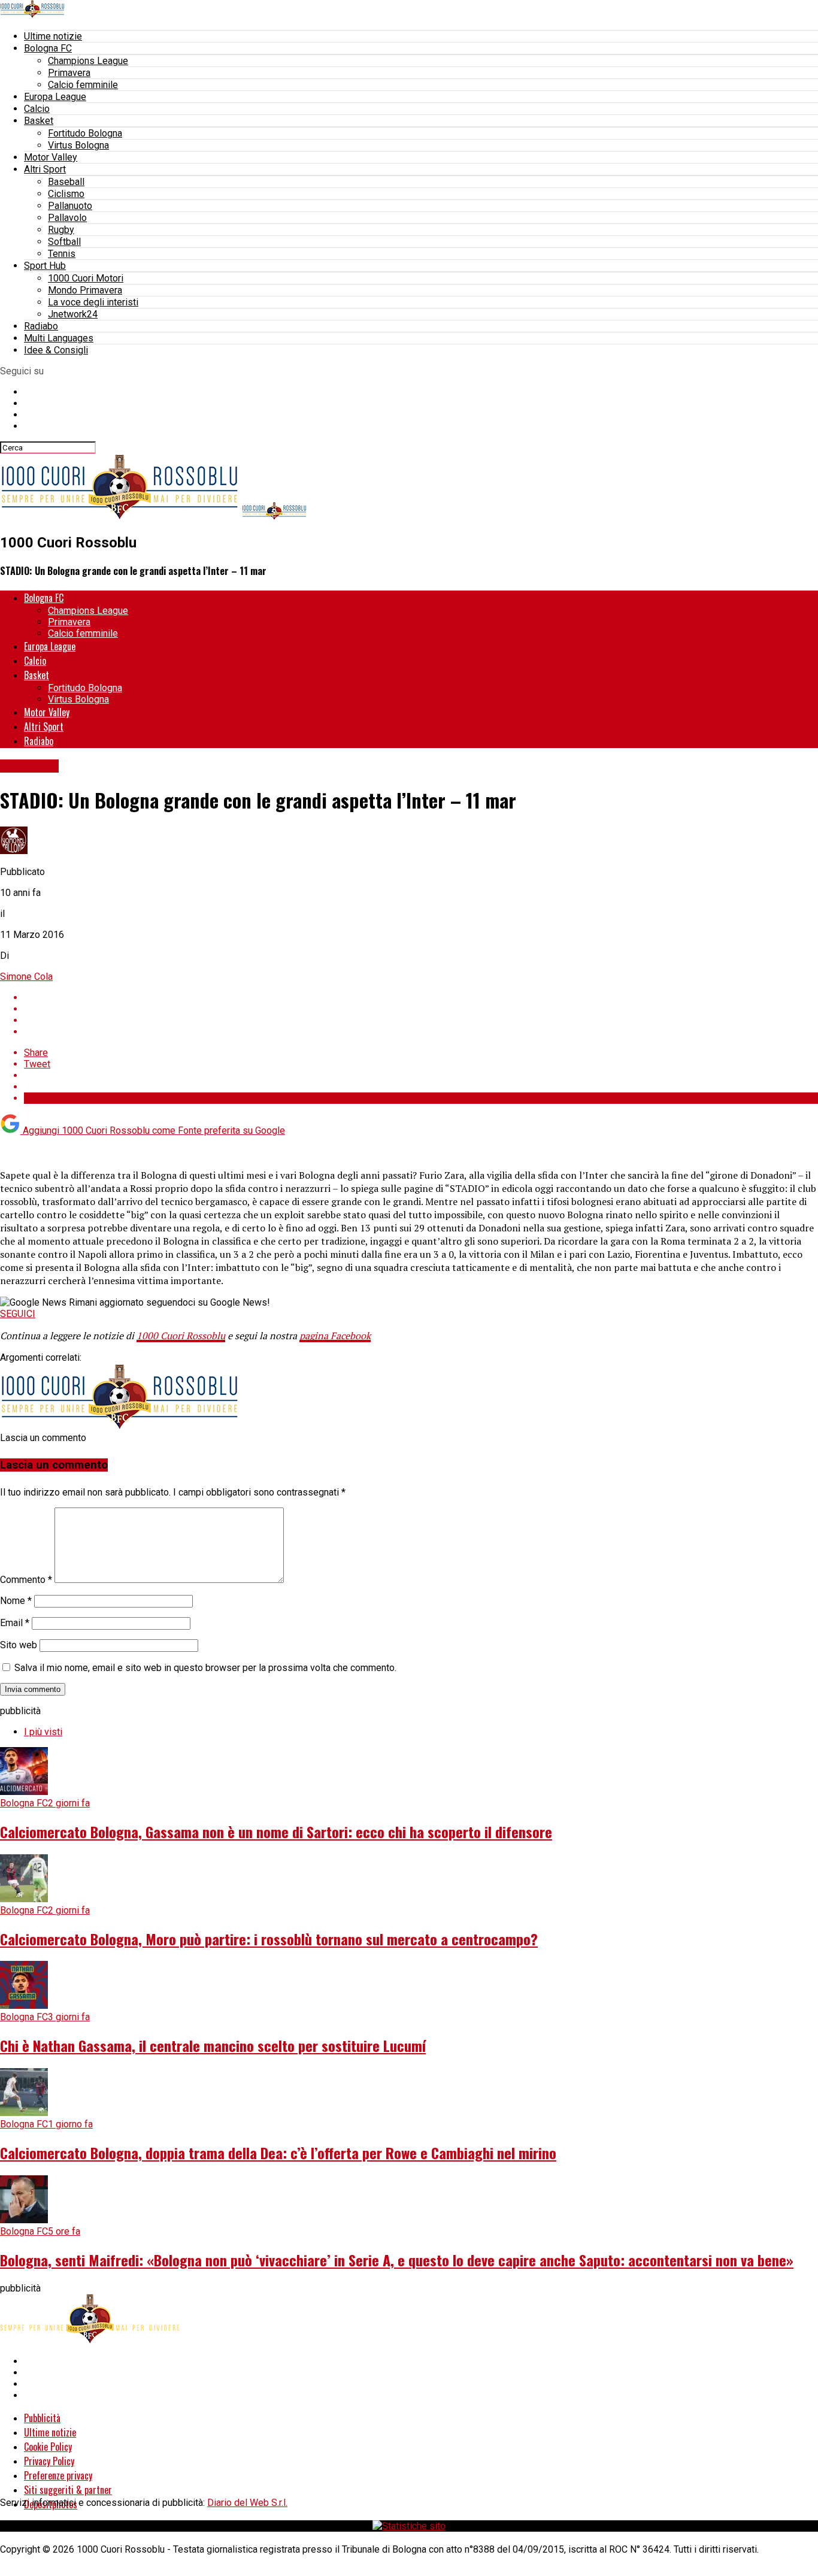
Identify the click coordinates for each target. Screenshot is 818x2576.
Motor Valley (51, 157)
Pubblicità (42, 2418)
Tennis (62, 254)
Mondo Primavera (85, 290)
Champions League (88, 61)
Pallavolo (67, 218)
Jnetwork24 (73, 314)
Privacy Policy (49, 2461)
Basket (39, 121)
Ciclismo (66, 194)
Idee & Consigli (56, 350)
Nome (16, 1601)
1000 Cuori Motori (86, 278)
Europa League (55, 97)
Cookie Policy (48, 2447)
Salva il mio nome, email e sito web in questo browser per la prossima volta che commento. (205, 1668)
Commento (26, 1580)
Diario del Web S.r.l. (247, 2503)
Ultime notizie (53, 36)
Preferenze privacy (58, 2475)
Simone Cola (26, 977)
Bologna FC (48, 48)
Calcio (37, 109)
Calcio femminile (83, 85)
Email (15, 1623)
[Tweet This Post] (421, 1009)
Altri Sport (45, 169)
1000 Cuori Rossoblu (181, 1336)
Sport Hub (45, 266)
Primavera (69, 73)
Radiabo (41, 326)
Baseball (66, 182)
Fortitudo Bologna (85, 133)
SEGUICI (18, 1314)
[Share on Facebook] (421, 998)
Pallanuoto (70, 206)
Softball (64, 242)
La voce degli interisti (93, 302)
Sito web (19, 1645)
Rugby (61, 230)
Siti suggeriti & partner (68, 2490)
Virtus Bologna (78, 145)
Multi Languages (59, 338)
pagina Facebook (335, 1336)
